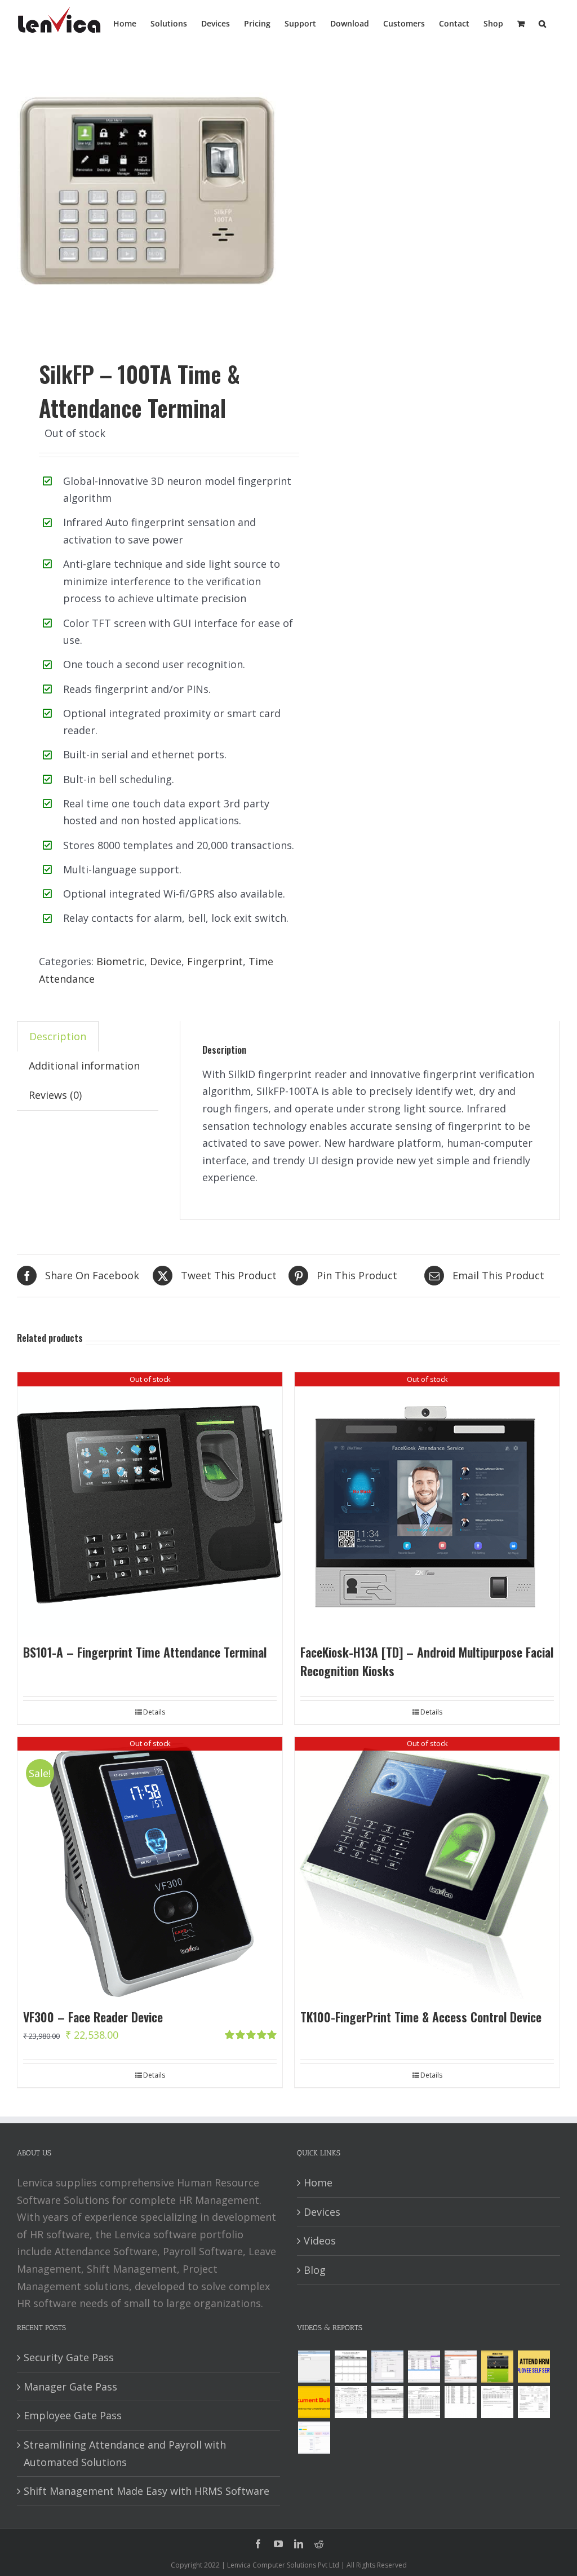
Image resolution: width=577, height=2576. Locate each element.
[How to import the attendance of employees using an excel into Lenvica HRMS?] (314, 2367)
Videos (320, 2241)
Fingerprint (215, 961)
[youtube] (278, 2544)
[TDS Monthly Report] (460, 2402)
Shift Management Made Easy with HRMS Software (147, 2491)
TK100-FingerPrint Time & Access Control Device (421, 2017)
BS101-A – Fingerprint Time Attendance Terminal (145, 1652)
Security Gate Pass (69, 2357)
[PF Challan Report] (534, 2402)
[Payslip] (314, 2438)
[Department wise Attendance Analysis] (350, 2367)
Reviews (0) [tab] (55, 1095)
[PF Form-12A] (350, 2402)
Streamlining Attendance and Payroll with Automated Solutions (125, 2453)
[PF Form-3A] (497, 2402)
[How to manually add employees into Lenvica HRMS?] (387, 2367)
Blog (315, 2270)
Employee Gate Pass (73, 2415)
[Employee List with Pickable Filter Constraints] (460, 2367)
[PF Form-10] (387, 2402)
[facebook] (258, 2544)
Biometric (120, 961)
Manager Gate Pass (70, 2387)
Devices (322, 2212)
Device (166, 961)
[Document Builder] (314, 2402)
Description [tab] (58, 1036)
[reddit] (319, 2544)
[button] (542, 23)
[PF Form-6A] (424, 2402)
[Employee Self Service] (534, 2367)
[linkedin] (299, 2544)
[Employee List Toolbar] (424, 2367)
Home (318, 2182)
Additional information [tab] (84, 1066)
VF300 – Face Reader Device (93, 2017)
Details (154, 1712)
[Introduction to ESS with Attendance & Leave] (497, 2367)
